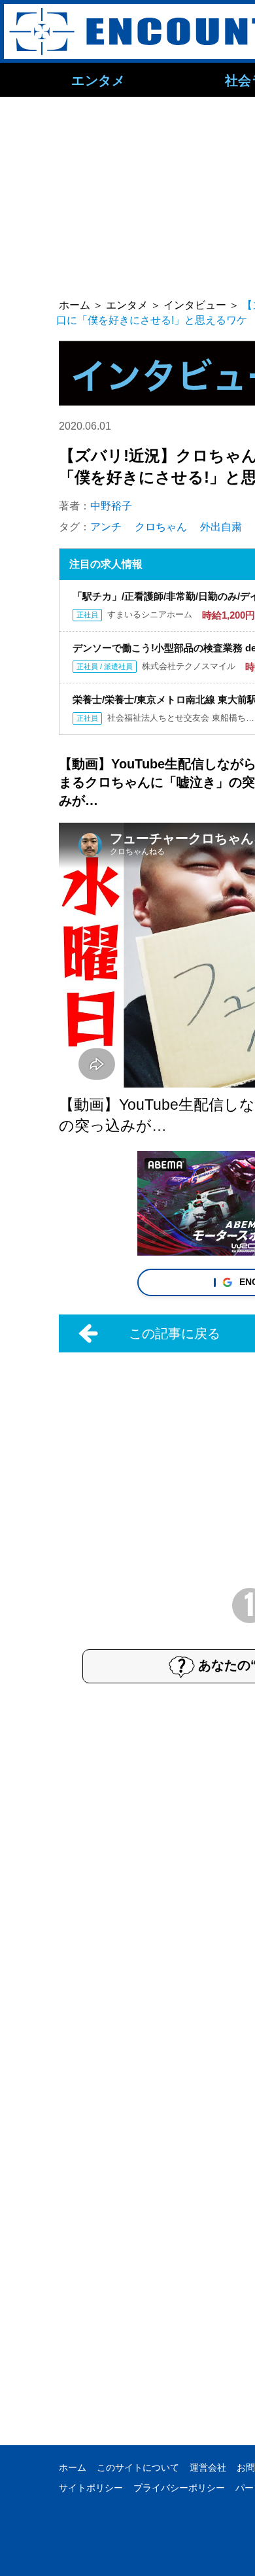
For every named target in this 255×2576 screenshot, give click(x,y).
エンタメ (98, 80)
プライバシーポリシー (179, 2488)
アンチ (106, 527)
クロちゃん (161, 527)
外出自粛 (221, 527)
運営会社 (208, 2467)
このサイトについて (138, 2467)
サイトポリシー (91, 2488)
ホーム (73, 2467)
